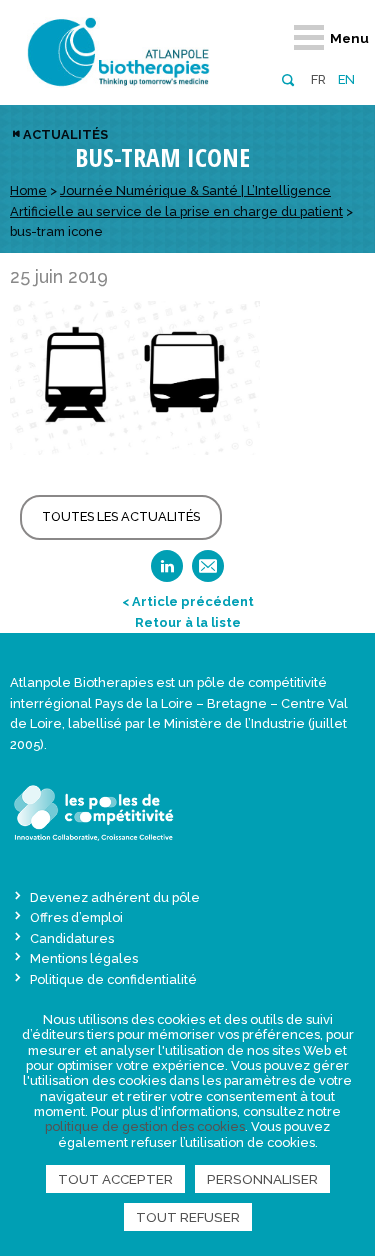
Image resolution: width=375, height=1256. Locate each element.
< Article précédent (188, 601)
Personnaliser (262, 1179)
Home (28, 190)
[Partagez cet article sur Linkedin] (167, 572)
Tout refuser (188, 1217)
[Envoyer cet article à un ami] (208, 572)
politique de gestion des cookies (145, 1126)
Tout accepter (115, 1179)
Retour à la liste (188, 622)
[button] (287, 78)
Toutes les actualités (121, 516)
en (346, 79)
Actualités (65, 134)
